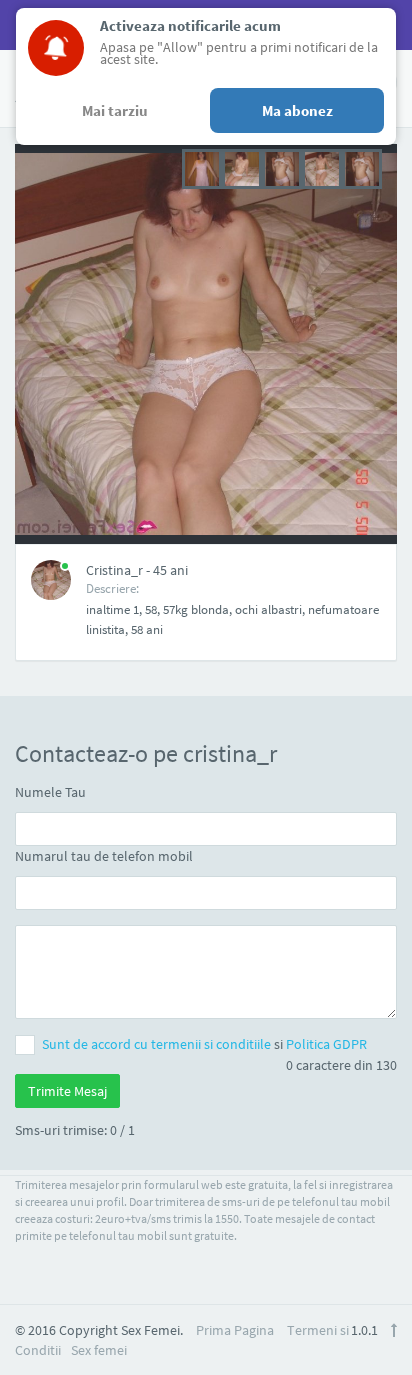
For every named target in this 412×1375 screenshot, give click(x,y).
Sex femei (99, 1350)
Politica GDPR (326, 1044)
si (204, 1044)
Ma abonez (297, 110)
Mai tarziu (115, 110)
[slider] (282, 167)
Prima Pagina (235, 1330)
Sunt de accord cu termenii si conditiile (158, 1044)
